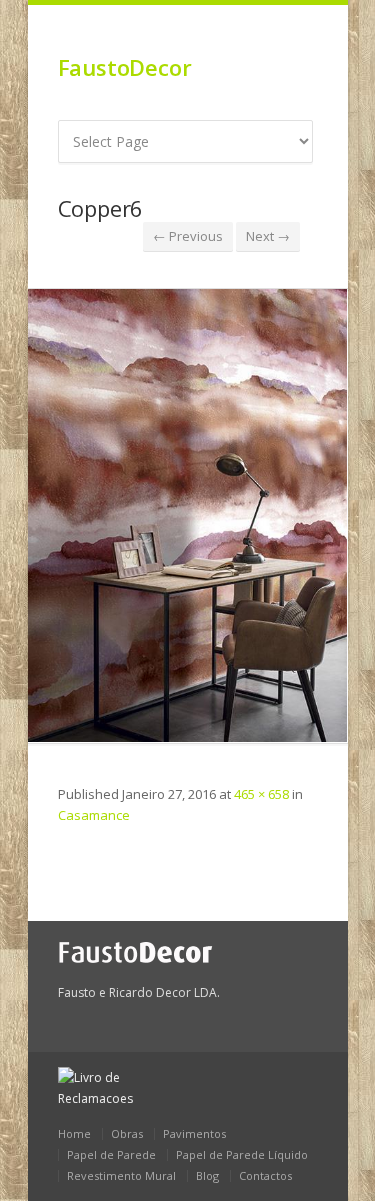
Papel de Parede (111, 1154)
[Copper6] (188, 515)
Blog (207, 1175)
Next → (268, 236)
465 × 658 (261, 794)
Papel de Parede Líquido (242, 1154)
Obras (127, 1133)
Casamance (94, 815)
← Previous (188, 236)
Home (74, 1133)
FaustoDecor (125, 67)
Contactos (265, 1175)
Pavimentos (194, 1133)
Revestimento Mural (121, 1175)
